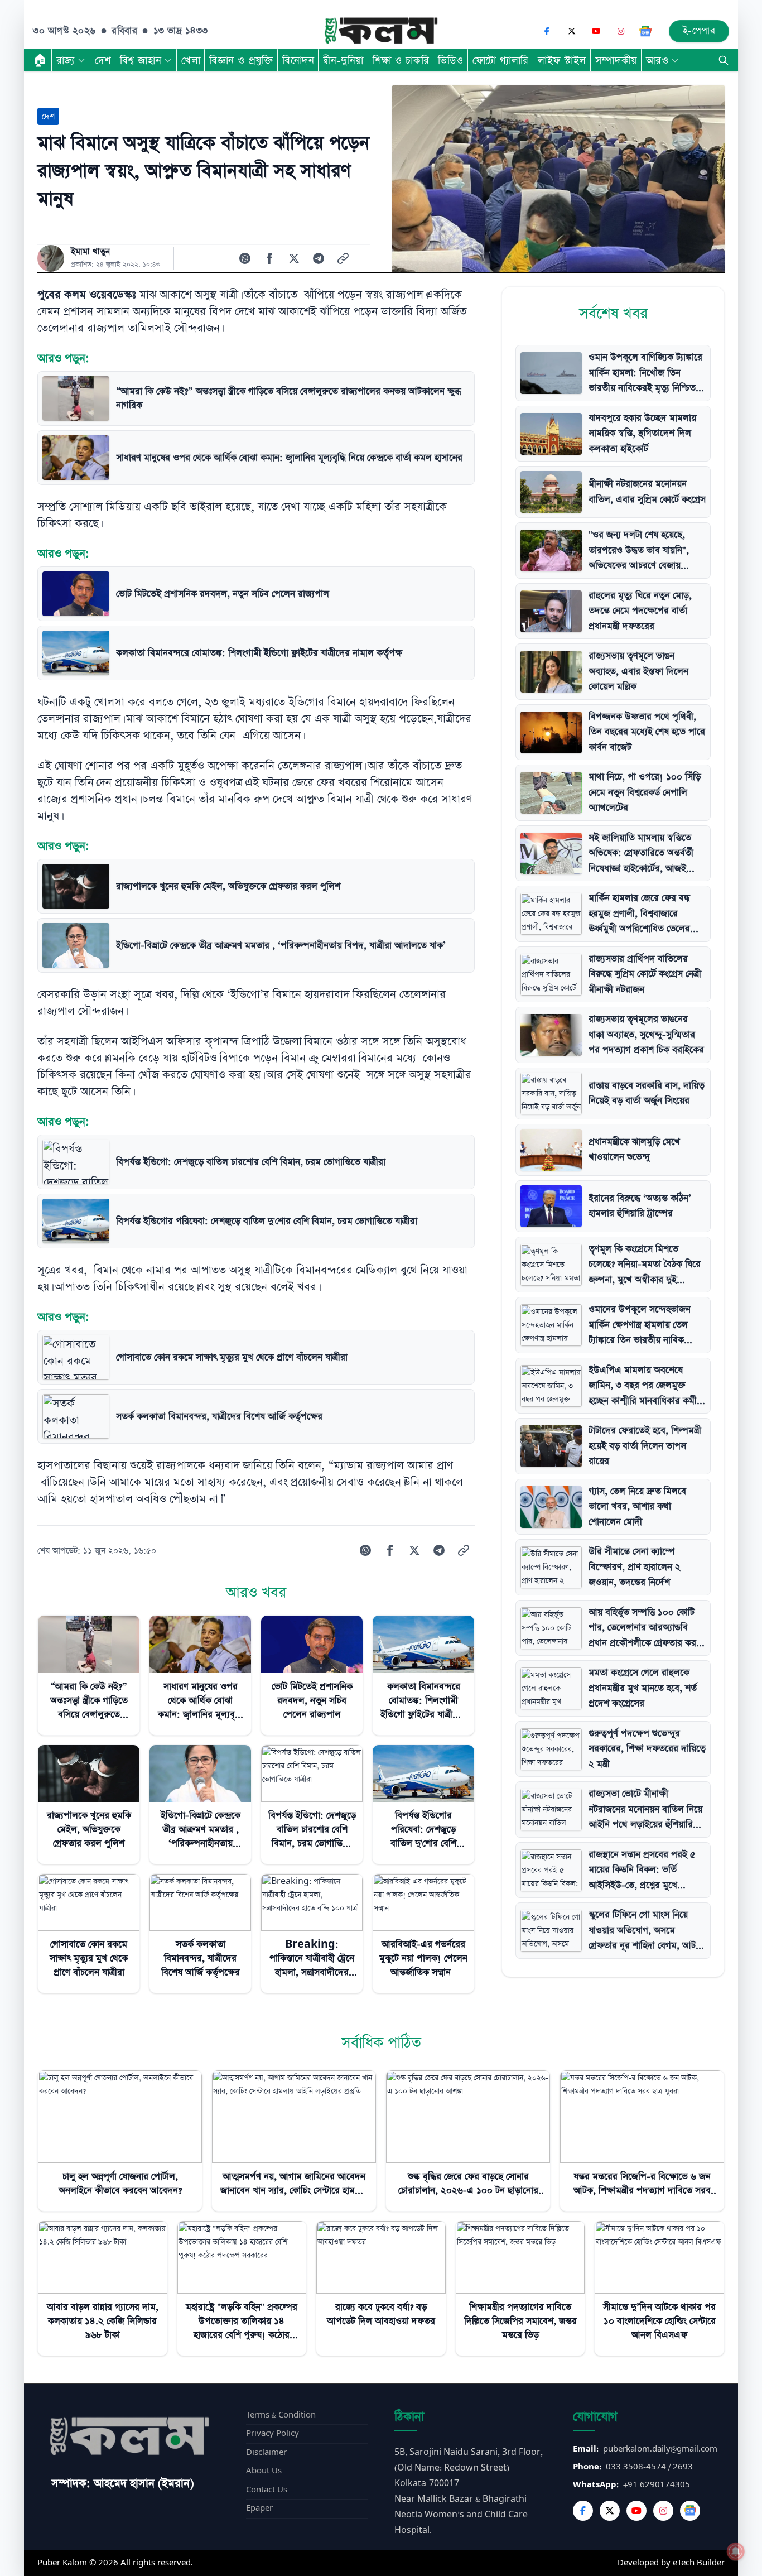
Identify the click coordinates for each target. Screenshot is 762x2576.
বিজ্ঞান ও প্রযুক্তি (241, 60)
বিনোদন (298, 60)
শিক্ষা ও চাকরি (401, 60)
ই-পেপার (699, 31)
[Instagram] (621, 31)
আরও (657, 60)
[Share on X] (294, 258)
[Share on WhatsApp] (245, 258)
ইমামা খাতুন (90, 252)
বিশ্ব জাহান (141, 60)
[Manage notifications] (736, 2551)
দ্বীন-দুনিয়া (343, 60)
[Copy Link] (343, 258)
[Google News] (645, 31)
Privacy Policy (273, 2433)
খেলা (191, 60)
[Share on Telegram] (319, 258)
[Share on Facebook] (269, 258)
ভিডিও (451, 60)
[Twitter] (610, 2511)
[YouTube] (596, 31)
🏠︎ (40, 60)
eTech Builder (699, 2563)
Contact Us (267, 2490)
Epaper (259, 2508)
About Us (264, 2471)
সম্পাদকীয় (616, 60)
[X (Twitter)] (572, 31)
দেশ (103, 60)
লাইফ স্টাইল (562, 60)
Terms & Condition (281, 2415)
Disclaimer (266, 2452)
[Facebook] (547, 31)
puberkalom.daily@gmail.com (660, 2449)
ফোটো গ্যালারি (501, 60)
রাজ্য (66, 60)
